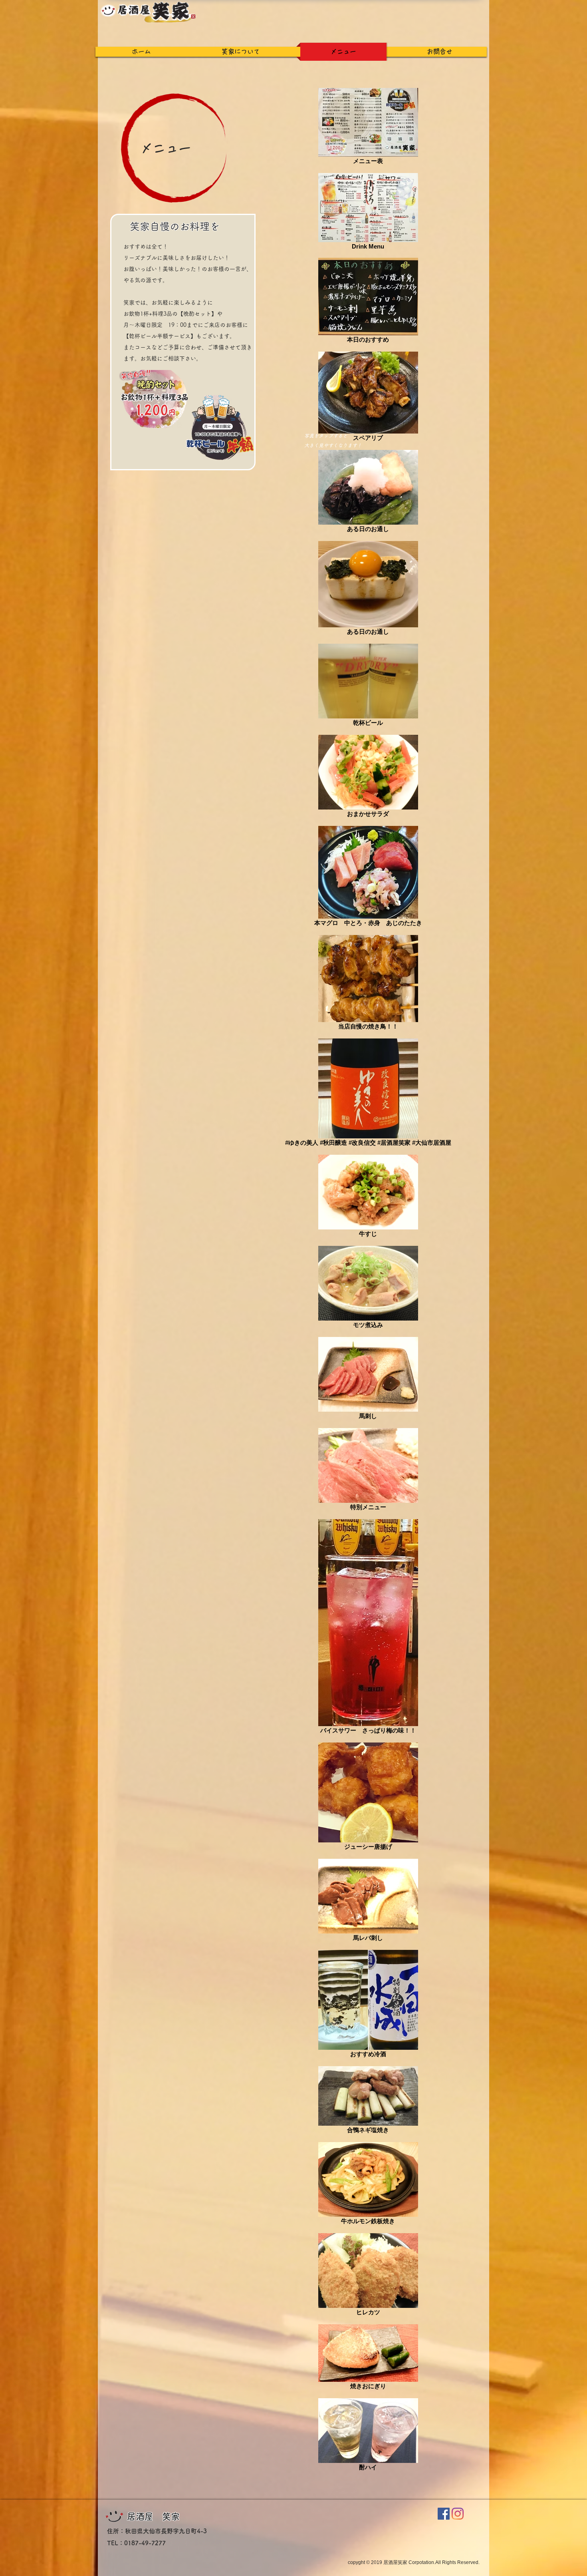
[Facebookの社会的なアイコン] (444, 2514)
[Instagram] (458, 2514)
